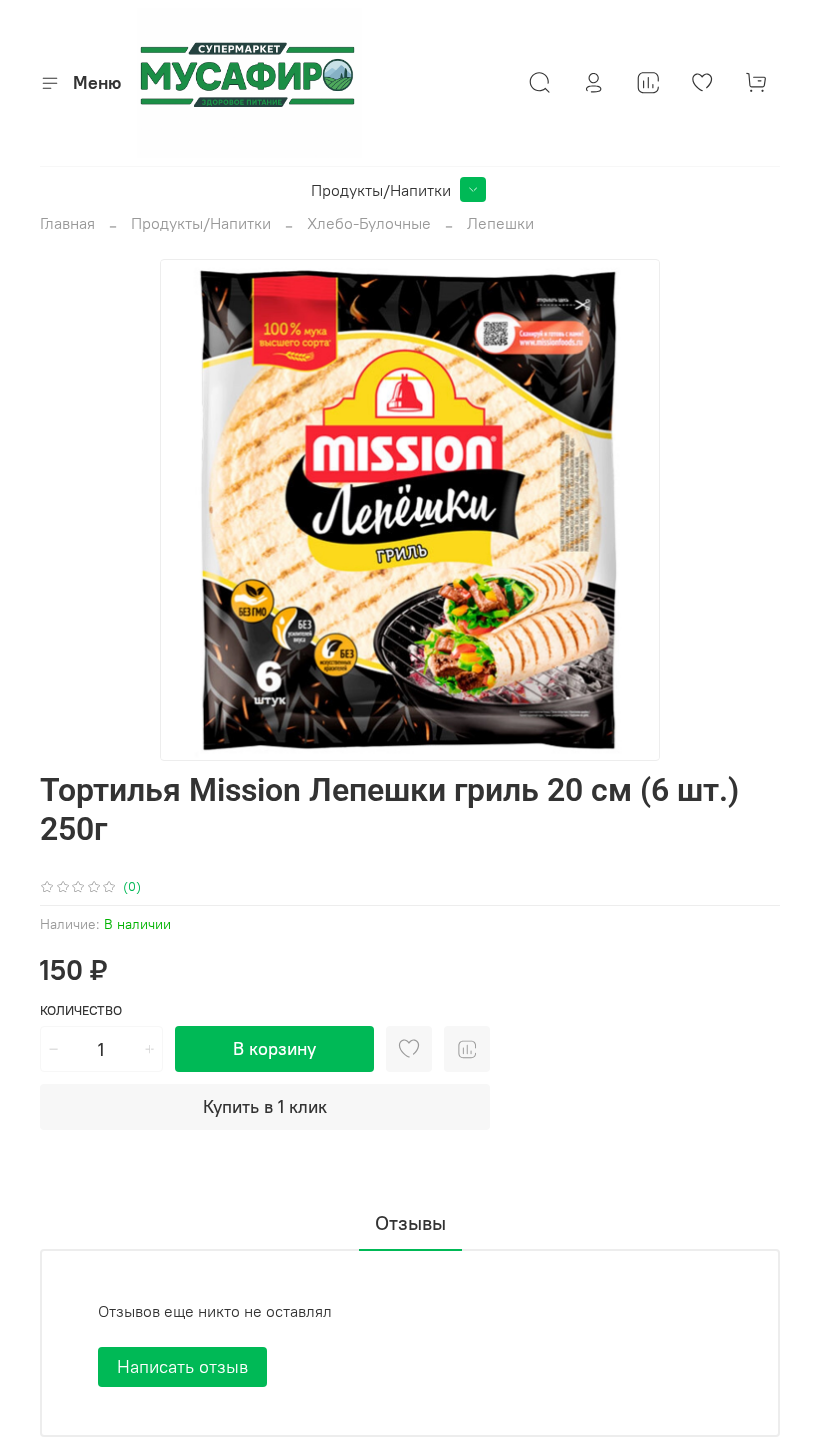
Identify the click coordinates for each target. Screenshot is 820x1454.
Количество (81, 1010)
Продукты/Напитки (381, 190)
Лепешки (500, 223)
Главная (67, 223)
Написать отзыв (182, 1366)
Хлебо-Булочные (369, 223)
